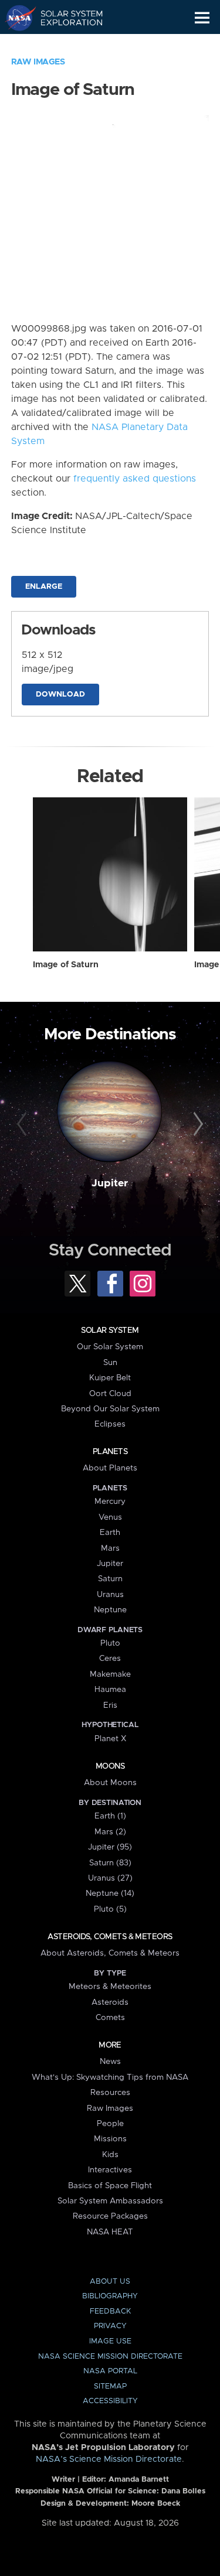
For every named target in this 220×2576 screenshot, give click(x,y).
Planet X (110, 1739)
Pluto (110, 1643)
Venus (110, 1517)
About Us (110, 2282)
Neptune (110, 1610)
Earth (110, 1533)
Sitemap (110, 2386)
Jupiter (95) (110, 1847)
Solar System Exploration (65, 18)
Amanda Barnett (139, 2480)
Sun (110, 1363)
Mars (110, 1548)
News (110, 2062)
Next (197, 1124)
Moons (110, 1766)
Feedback (110, 2311)
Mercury (110, 1502)
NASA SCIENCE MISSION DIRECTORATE (110, 2357)
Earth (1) (110, 1816)
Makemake (110, 1674)
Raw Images (38, 62)
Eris (110, 1705)
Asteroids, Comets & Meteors (110, 1937)
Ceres (110, 1659)
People (110, 2124)
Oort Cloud (110, 1394)
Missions (110, 2139)
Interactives (110, 2170)
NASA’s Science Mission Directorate (109, 2459)
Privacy (110, 2326)
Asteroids (110, 2002)
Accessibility (110, 2401)
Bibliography (110, 2296)
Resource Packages (110, 2216)
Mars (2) (110, 1832)
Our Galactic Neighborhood (65, 45)
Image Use (110, 2341)
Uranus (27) (110, 1878)
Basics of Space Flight (110, 2186)
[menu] (202, 18)
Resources (110, 2093)
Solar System (110, 1330)
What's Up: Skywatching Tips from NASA (110, 2077)
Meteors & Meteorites (110, 1987)
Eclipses (110, 1424)
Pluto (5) (110, 1909)
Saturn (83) (110, 1863)
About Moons (110, 1783)
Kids (110, 2155)
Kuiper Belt (110, 1378)
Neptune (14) (110, 1893)
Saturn (110, 1579)
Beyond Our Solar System (110, 1409)
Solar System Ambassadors (110, 2201)
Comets (110, 2018)
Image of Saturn (66, 965)
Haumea (110, 1690)
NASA (16, 18)
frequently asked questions (135, 479)
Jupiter (110, 1183)
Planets (110, 1452)
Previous (23, 1124)
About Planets (110, 1468)
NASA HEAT (110, 2232)
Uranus (110, 1595)
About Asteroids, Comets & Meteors (110, 1953)
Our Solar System (110, 1347)
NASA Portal (110, 2371)
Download (60, 695)
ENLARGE (44, 587)
